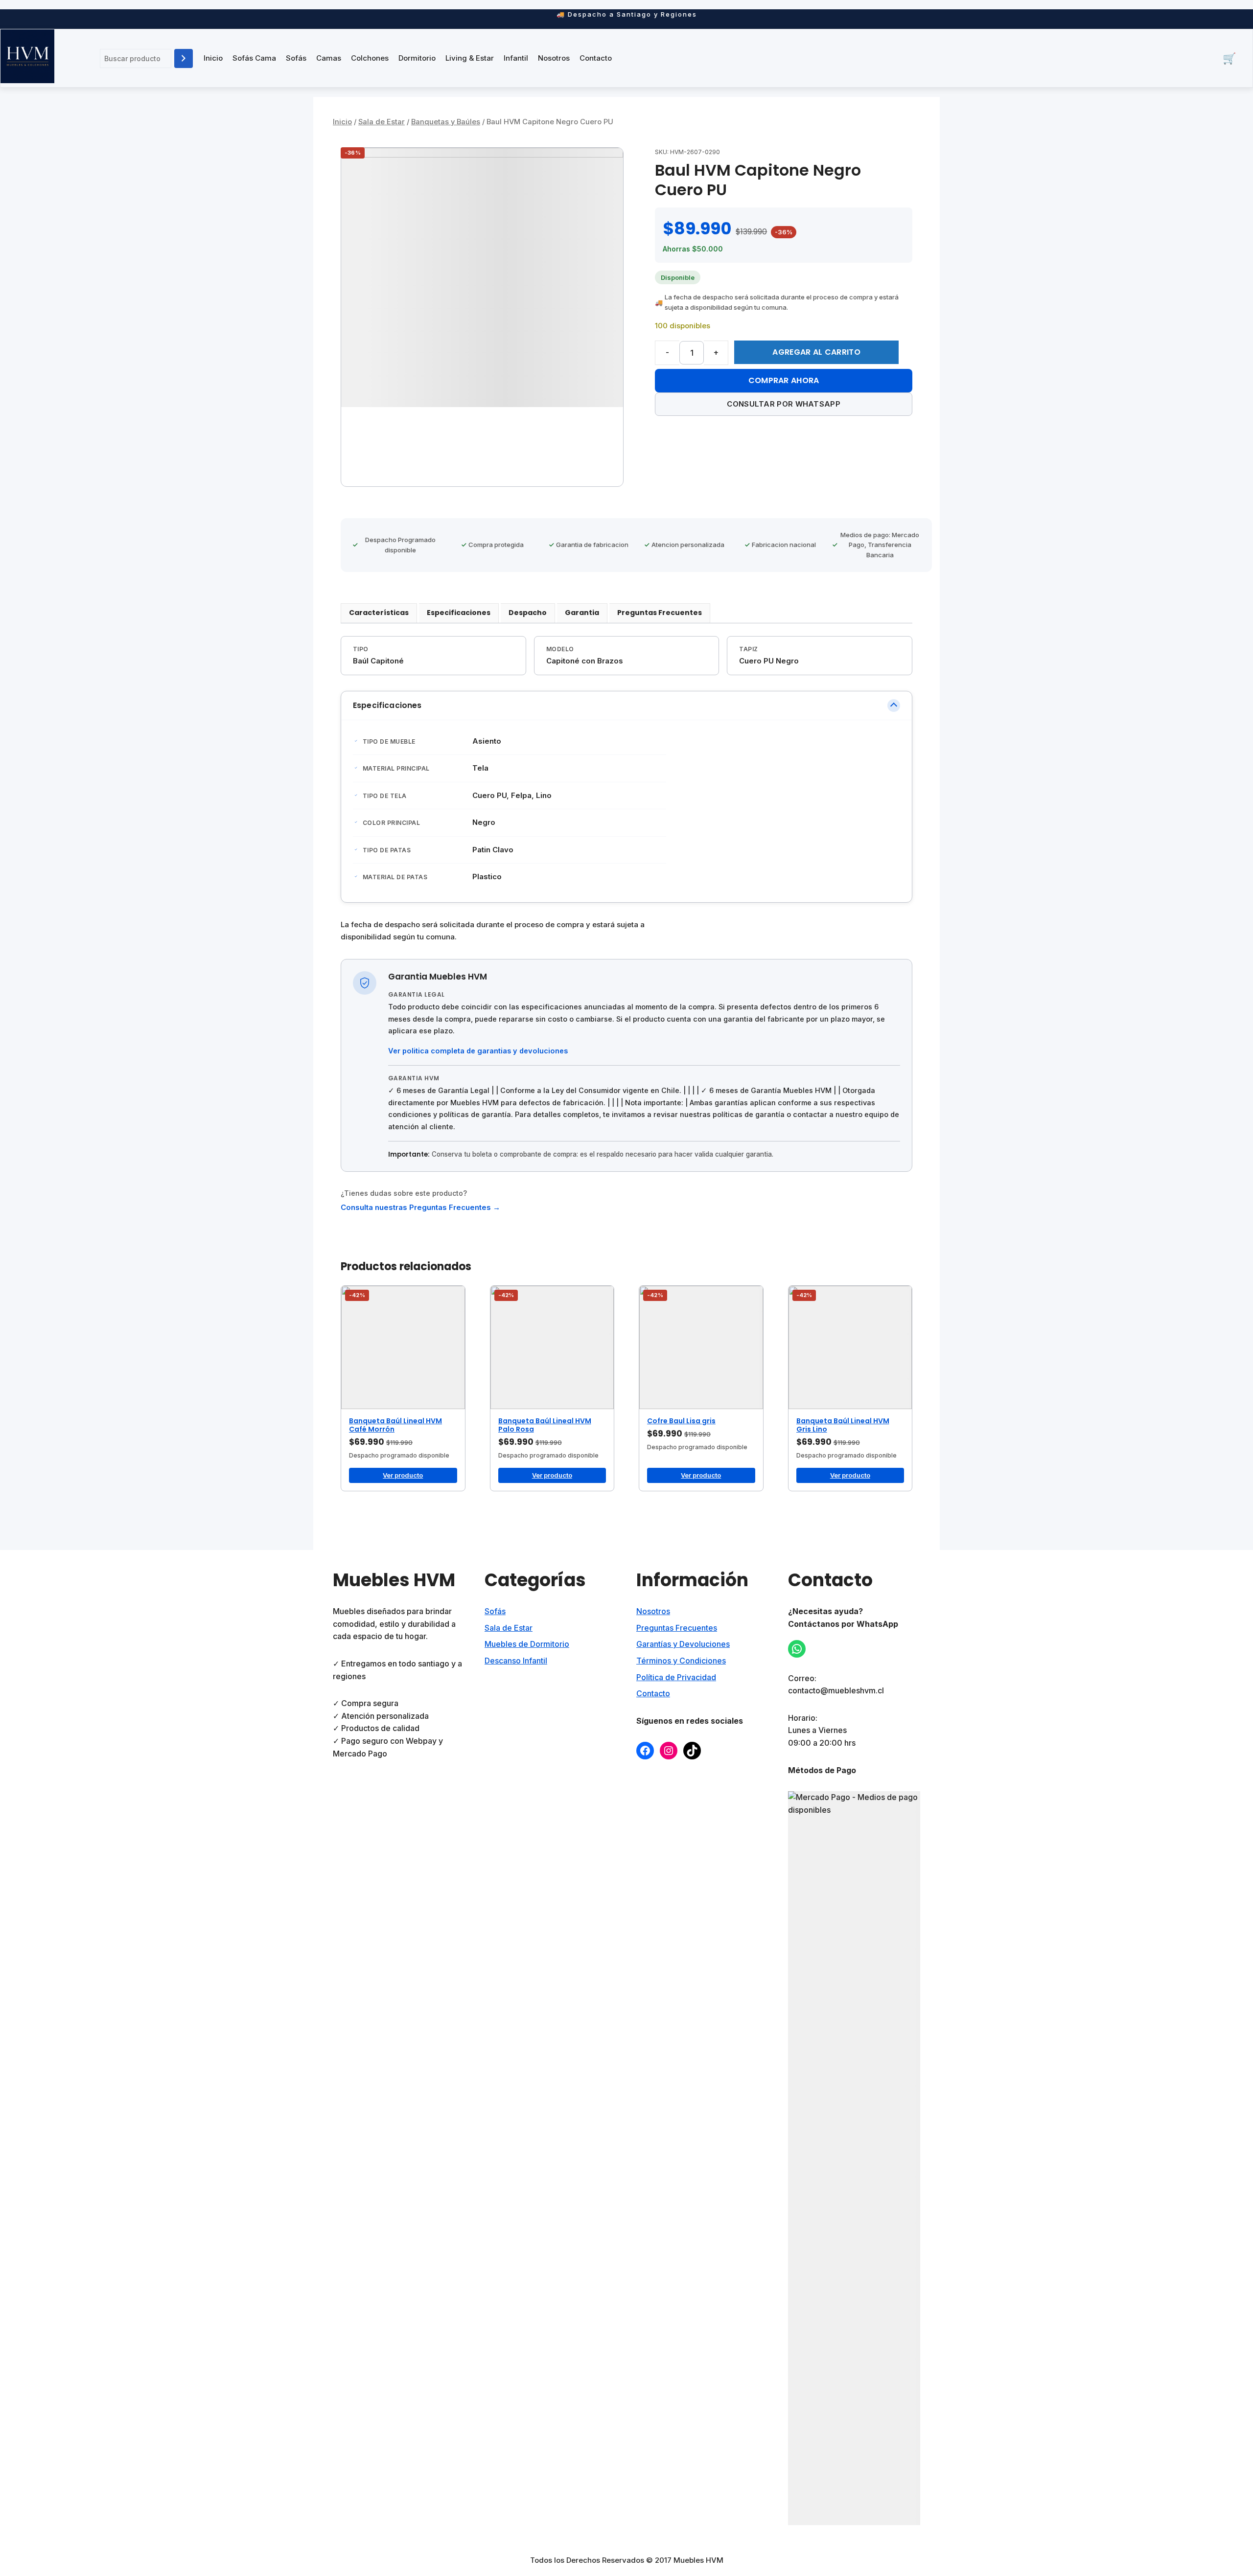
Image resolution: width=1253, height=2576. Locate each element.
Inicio (213, 58)
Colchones (370, 58)
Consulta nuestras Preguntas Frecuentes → (420, 1207)
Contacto (596, 58)
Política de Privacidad (676, 1677)
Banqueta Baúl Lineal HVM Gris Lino (843, 1425)
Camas (329, 58)
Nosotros (554, 58)
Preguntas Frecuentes (677, 1628)
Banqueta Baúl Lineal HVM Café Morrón (395, 1425)
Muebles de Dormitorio (527, 1644)
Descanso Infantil (516, 1661)
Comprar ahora (784, 380)
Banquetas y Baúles (446, 122)
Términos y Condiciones (681, 1661)
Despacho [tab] (528, 613)
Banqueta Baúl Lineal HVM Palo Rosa (545, 1425)
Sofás (296, 58)
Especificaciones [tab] (459, 613)
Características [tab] (379, 613)
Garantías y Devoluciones (683, 1644)
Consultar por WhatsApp (784, 404)
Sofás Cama (254, 58)
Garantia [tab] (582, 613)
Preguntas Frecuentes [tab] (660, 613)
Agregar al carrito (816, 352)
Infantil (516, 58)
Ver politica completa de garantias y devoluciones (478, 1051)
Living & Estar (470, 58)
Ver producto (403, 1475)
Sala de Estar (382, 122)
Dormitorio (417, 58)
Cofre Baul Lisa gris (681, 1421)
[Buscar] (184, 58)
